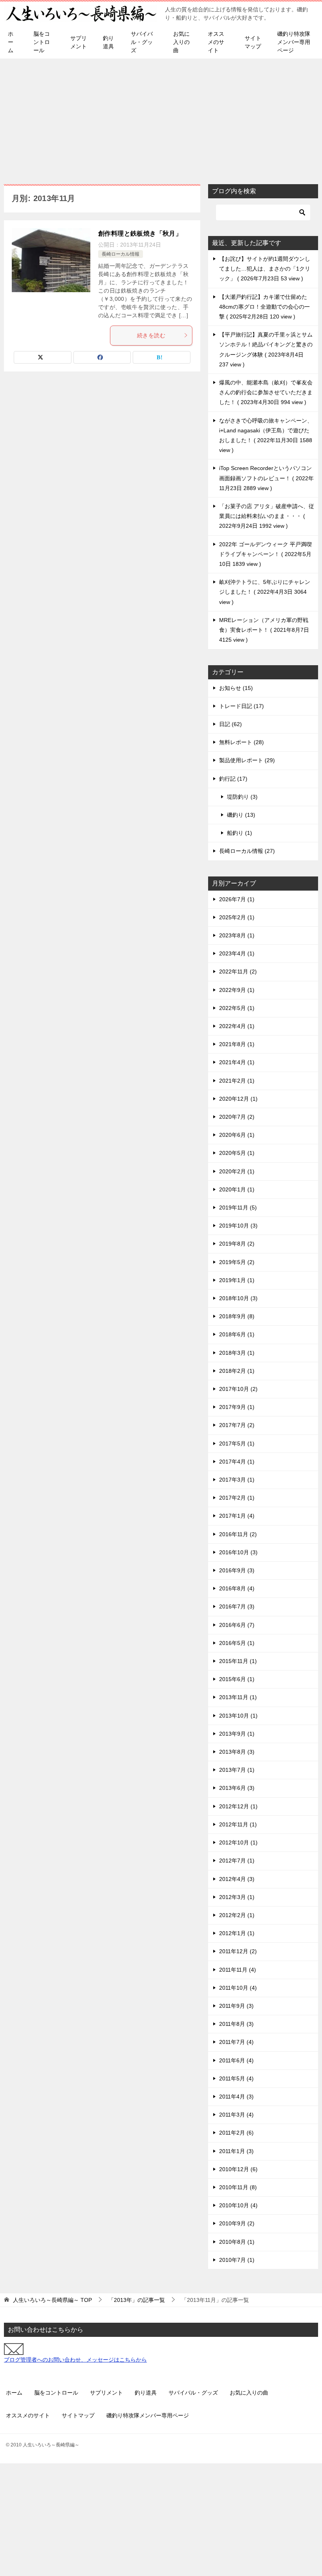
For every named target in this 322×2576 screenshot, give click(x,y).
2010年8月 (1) (237, 2242)
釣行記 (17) (233, 779)
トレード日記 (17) (241, 706)
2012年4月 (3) (237, 1879)
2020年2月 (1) (237, 1171)
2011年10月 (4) (238, 1988)
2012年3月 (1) (237, 1897)
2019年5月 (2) (237, 1262)
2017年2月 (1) (237, 1498)
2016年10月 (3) (238, 1552)
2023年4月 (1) (237, 953)
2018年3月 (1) (237, 1353)
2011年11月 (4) (238, 1970)
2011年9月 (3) (236, 2006)
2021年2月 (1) (237, 1081)
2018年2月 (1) (237, 1371)
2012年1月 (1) (237, 1933)
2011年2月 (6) (236, 2133)
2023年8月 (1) (237, 935)
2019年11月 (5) (238, 1207)
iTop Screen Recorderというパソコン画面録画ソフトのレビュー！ (266, 478)
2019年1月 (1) (237, 1280)
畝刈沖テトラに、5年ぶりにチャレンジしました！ (265, 592)
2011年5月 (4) (236, 2078)
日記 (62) (231, 724)
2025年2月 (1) (237, 917)
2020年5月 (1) (237, 1153)
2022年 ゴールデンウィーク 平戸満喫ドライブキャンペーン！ (265, 554)
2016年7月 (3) (237, 1606)
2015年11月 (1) (238, 1661)
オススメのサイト (216, 42)
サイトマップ (253, 42)
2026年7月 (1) (237, 899)
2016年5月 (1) (237, 1643)
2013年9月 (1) (237, 1734)
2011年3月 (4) (236, 2115)
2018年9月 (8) (237, 1316)
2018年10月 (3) (238, 1298)
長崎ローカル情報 (121, 254)
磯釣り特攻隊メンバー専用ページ (294, 42)
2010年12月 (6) (238, 2169)
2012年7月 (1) (237, 1861)
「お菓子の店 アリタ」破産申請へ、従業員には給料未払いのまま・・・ (267, 516)
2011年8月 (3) (236, 2024)
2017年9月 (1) (237, 1407)
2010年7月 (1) (237, 2260)
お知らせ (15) (236, 688)
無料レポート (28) (241, 742)
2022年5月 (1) (237, 1008)
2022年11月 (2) (238, 971)
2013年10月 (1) (238, 1716)
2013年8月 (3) (237, 1752)
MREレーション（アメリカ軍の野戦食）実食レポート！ (264, 630)
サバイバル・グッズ (142, 42)
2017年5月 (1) (237, 1444)
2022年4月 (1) (237, 1026)
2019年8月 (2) (237, 1244)
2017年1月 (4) (237, 1516)
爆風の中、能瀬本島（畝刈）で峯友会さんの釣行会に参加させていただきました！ (266, 392)
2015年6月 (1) (237, 1679)
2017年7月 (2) (237, 1425)
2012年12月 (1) (238, 1806)
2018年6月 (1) (237, 1334)
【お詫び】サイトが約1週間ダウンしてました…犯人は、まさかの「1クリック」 (265, 269)
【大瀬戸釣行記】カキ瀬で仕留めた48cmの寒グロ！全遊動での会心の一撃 (264, 307)
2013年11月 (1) (238, 1697)
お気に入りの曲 (181, 42)
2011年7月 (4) (236, 2042)
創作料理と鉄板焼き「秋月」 (140, 233)
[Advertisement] (161, 117)
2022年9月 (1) (237, 990)
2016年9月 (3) (237, 1570)
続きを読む (151, 335)
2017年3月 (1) (237, 1480)
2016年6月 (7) (237, 1625)
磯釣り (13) (241, 815)
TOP (52, 2300)
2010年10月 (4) (238, 2205)
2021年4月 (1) (237, 1062)
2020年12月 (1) (238, 1099)
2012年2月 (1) (237, 1915)
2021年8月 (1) (237, 1044)
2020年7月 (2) (237, 1117)
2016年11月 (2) (238, 1534)
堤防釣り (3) (242, 797)
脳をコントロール (42, 42)
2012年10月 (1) (238, 1842)
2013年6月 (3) (237, 1788)
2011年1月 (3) (236, 2151)
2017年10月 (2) (238, 1389)
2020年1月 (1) (237, 1189)
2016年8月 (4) (237, 1588)
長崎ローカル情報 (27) (247, 851)
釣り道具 (108, 42)
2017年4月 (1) (237, 1462)
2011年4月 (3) (236, 2097)
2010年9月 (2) (237, 2223)
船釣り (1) (240, 833)
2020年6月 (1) (237, 1135)
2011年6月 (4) (236, 2060)
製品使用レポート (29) (247, 760)
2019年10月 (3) (238, 1226)
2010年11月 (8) (238, 2187)
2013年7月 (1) (237, 1770)
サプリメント (79, 42)
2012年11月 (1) (238, 1824)
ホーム (11, 42)
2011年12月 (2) (238, 1951)
